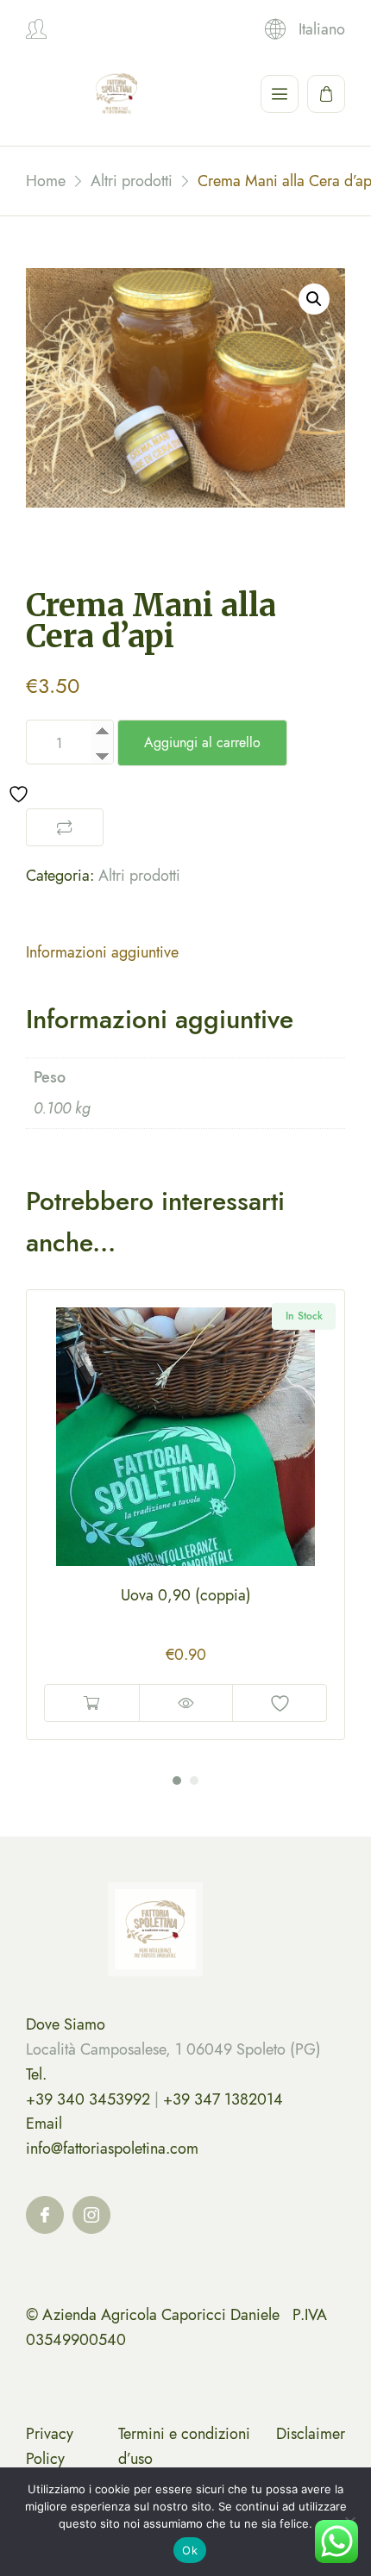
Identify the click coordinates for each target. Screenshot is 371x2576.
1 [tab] (177, 1781)
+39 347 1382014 (223, 2099)
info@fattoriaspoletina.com (112, 2149)
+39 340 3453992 (88, 2099)
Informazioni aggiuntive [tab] (102, 952)
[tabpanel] (185, 1515)
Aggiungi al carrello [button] (92, 1703)
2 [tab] (194, 1781)
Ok (190, 2550)
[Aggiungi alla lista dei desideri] (280, 1703)
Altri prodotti (139, 876)
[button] (314, 299)
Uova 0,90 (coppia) (186, 1595)
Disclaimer (311, 2434)
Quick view (186, 1703)
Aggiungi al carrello (202, 742)
